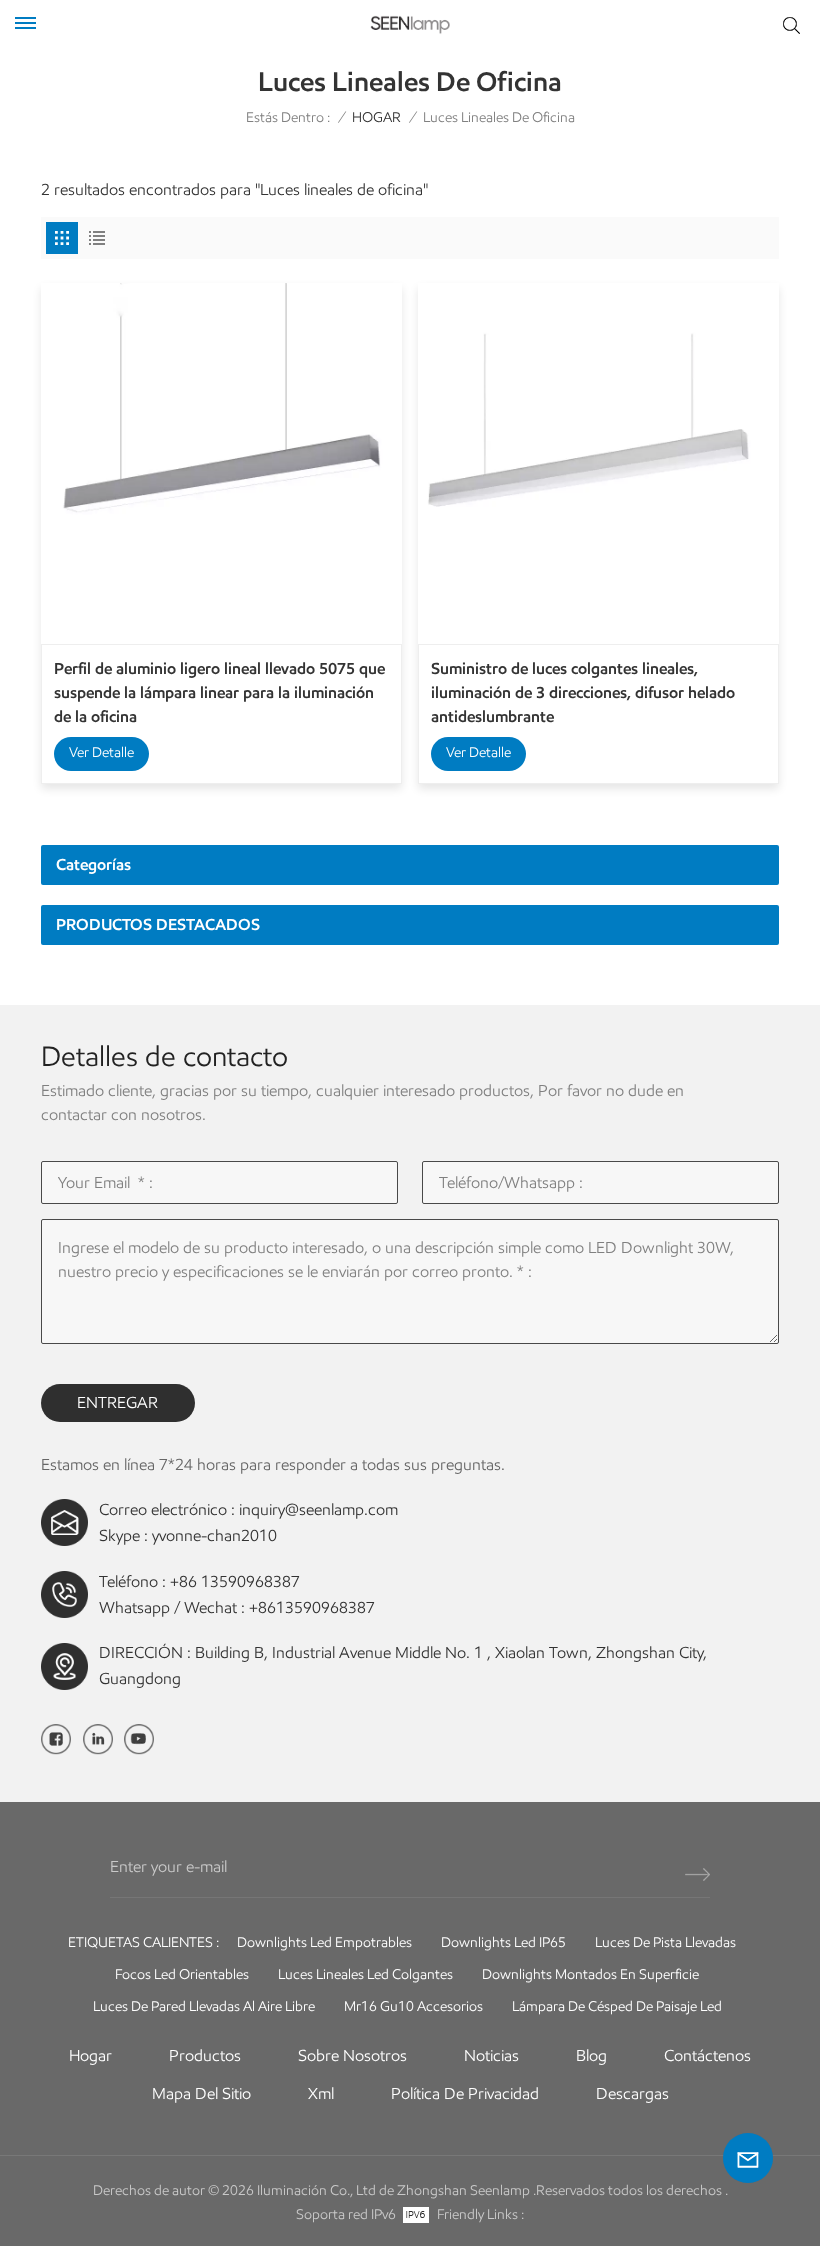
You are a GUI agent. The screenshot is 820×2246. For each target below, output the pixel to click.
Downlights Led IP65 (503, 1942)
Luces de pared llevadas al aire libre (204, 2006)
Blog (591, 2055)
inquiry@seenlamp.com (318, 1509)
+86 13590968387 (235, 1581)
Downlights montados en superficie (590, 1974)
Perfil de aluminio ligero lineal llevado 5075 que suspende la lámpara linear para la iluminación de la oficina (219, 692)
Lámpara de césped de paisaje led (617, 2006)
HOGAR (376, 117)
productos (205, 2055)
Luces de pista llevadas (665, 1942)
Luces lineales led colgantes (365, 1974)
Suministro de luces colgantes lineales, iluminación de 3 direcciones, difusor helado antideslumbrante (583, 692)
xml (321, 2093)
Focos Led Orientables (182, 1974)
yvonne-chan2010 (214, 1535)
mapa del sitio (201, 2093)
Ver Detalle (101, 752)
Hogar (90, 2055)
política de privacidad (465, 2093)
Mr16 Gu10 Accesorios (413, 2006)
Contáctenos (707, 2055)
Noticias (491, 2055)
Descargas (632, 2093)
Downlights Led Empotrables (324, 1942)
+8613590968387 (312, 1607)
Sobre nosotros (352, 2055)
